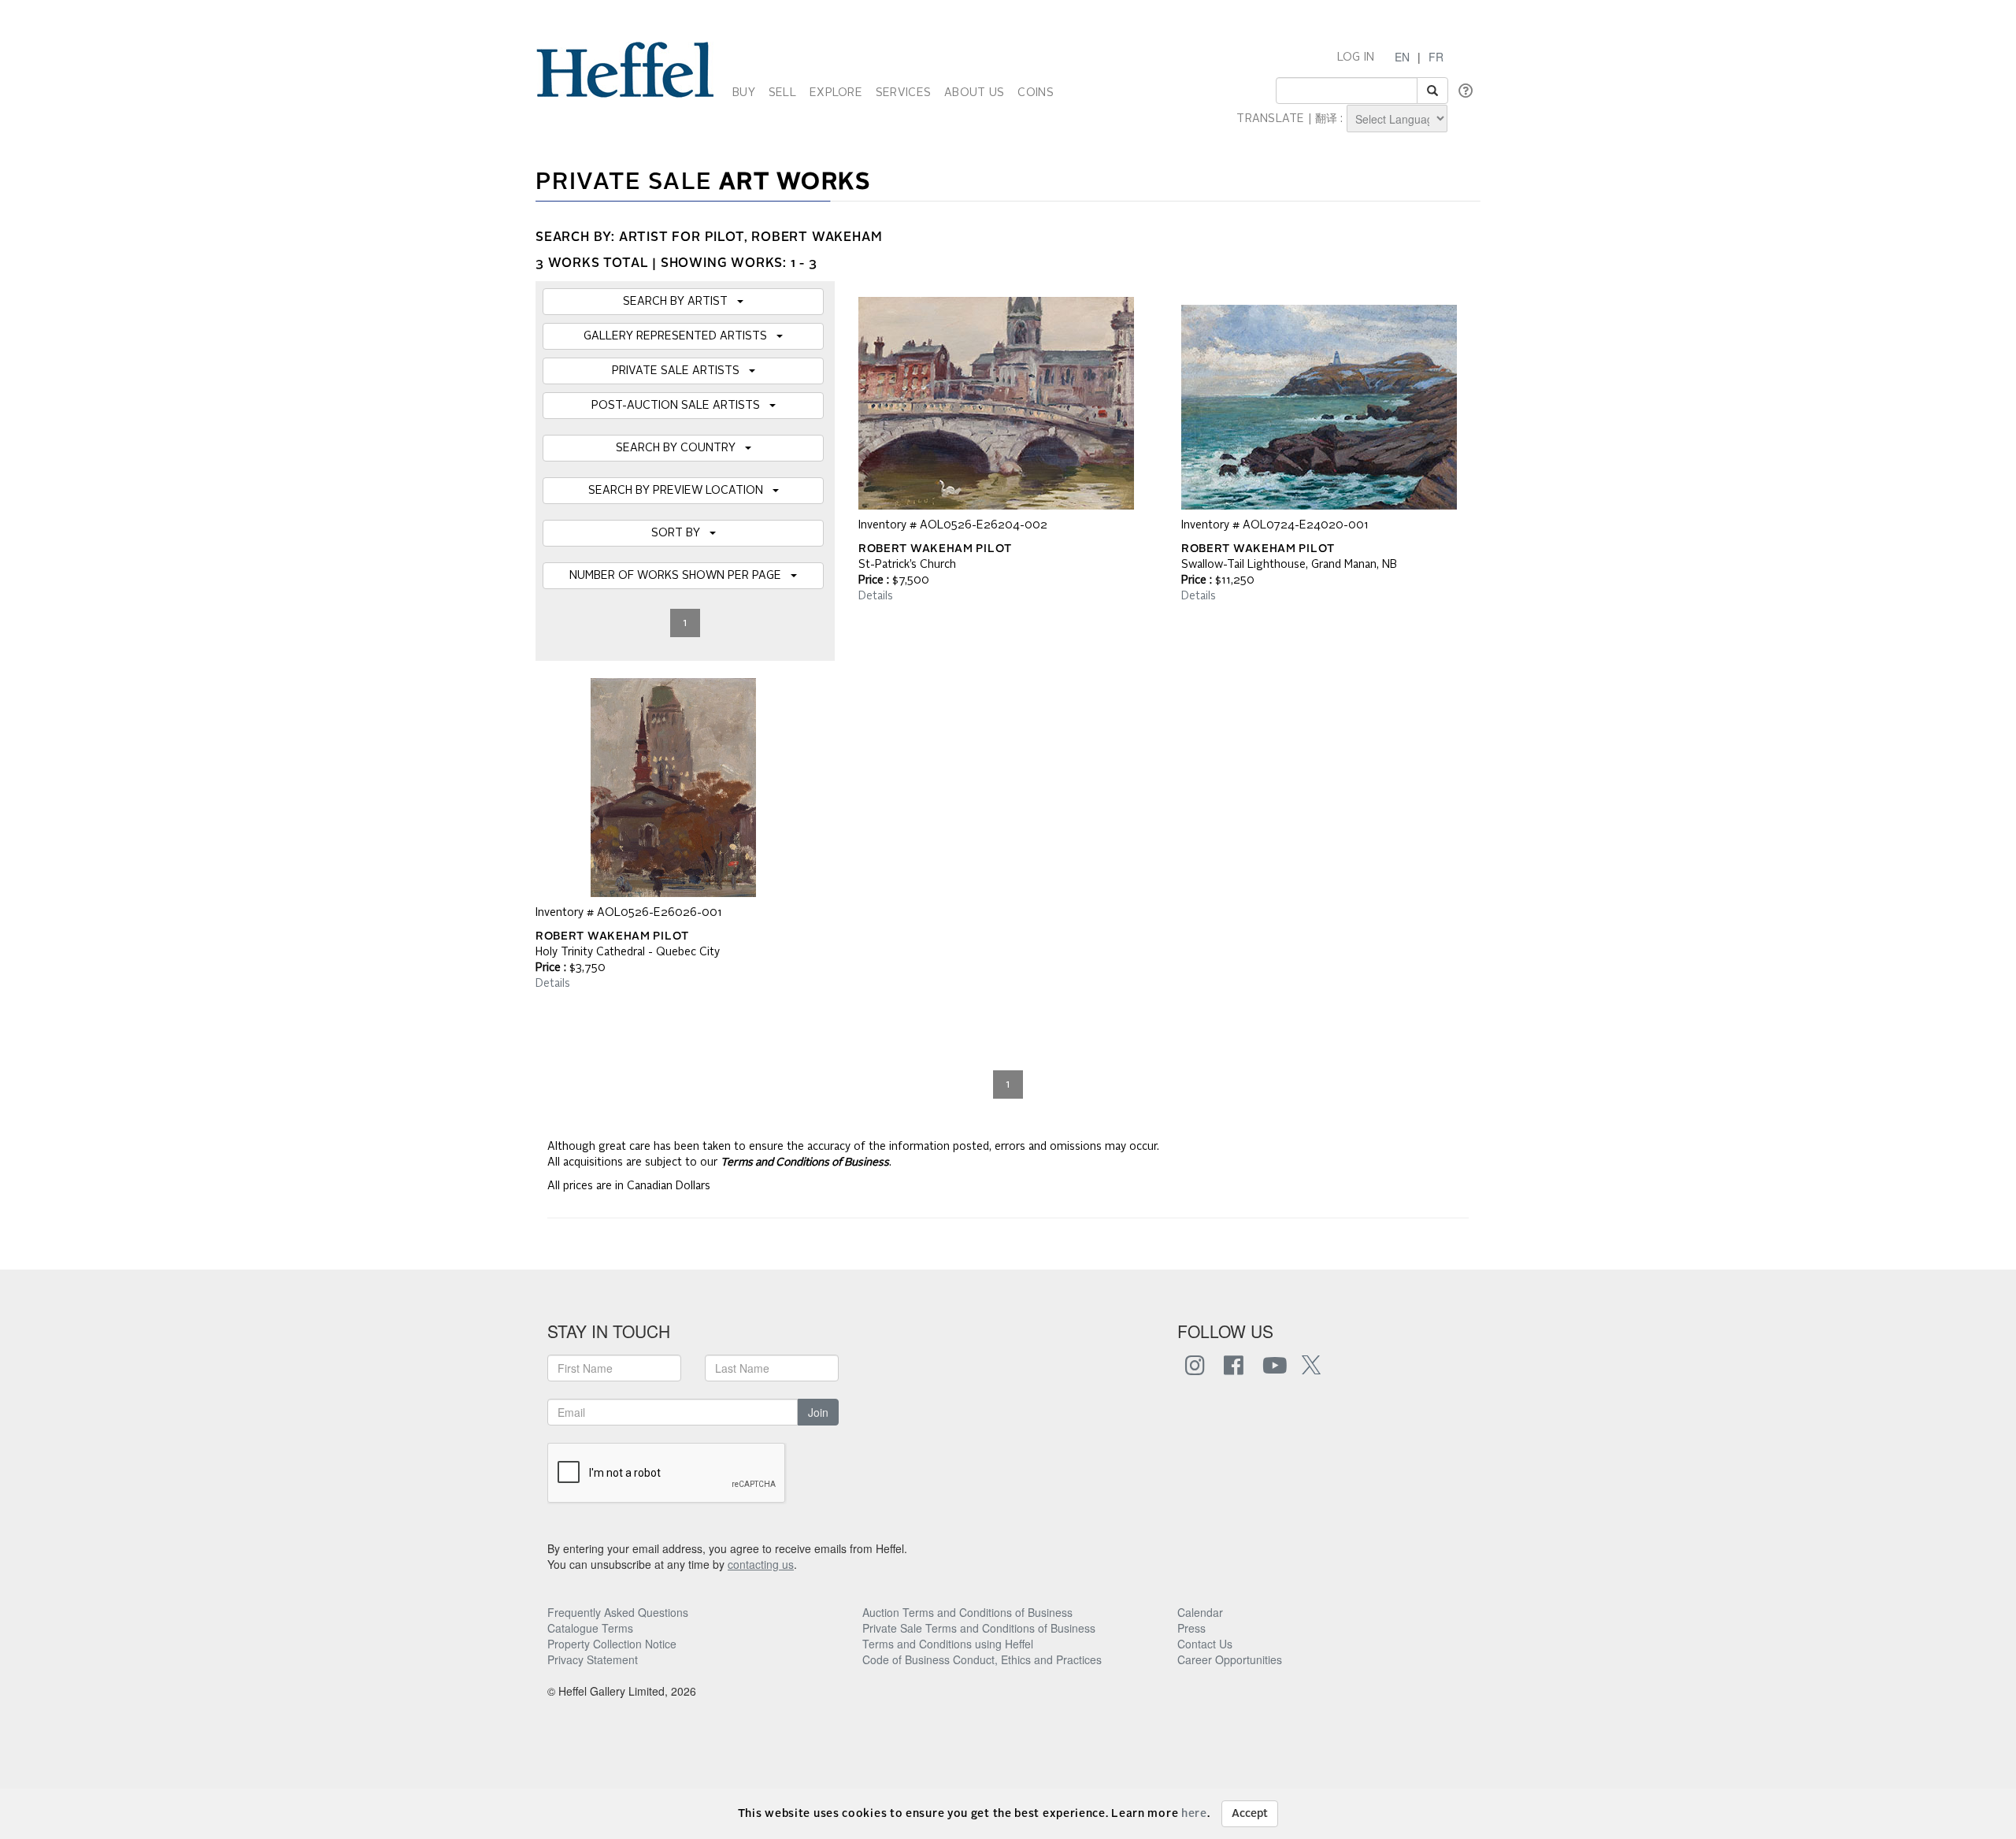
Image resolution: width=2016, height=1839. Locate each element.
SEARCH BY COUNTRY (680, 448)
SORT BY (680, 533)
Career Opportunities (1230, 1659)
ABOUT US (974, 93)
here (1194, 1814)
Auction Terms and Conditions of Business (967, 1612)
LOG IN (1356, 57)
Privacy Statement (593, 1659)
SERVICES (903, 93)
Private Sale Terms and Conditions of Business (979, 1628)
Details (876, 596)
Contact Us (1205, 1644)
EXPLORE (836, 93)
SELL (782, 93)
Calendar (1200, 1612)
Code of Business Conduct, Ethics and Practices (982, 1659)
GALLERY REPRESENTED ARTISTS (680, 336)
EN (1402, 57)
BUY (744, 93)
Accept (1250, 1814)
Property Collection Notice (612, 1644)
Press (1191, 1628)
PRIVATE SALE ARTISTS (680, 371)
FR (1436, 57)
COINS (1035, 93)
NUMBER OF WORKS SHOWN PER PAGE (680, 576)
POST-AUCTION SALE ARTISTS (680, 406)
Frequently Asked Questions (618, 1612)
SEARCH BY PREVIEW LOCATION (680, 491)
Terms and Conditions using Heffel (948, 1644)
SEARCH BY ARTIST (680, 302)
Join (818, 1412)
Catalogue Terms (590, 1628)
